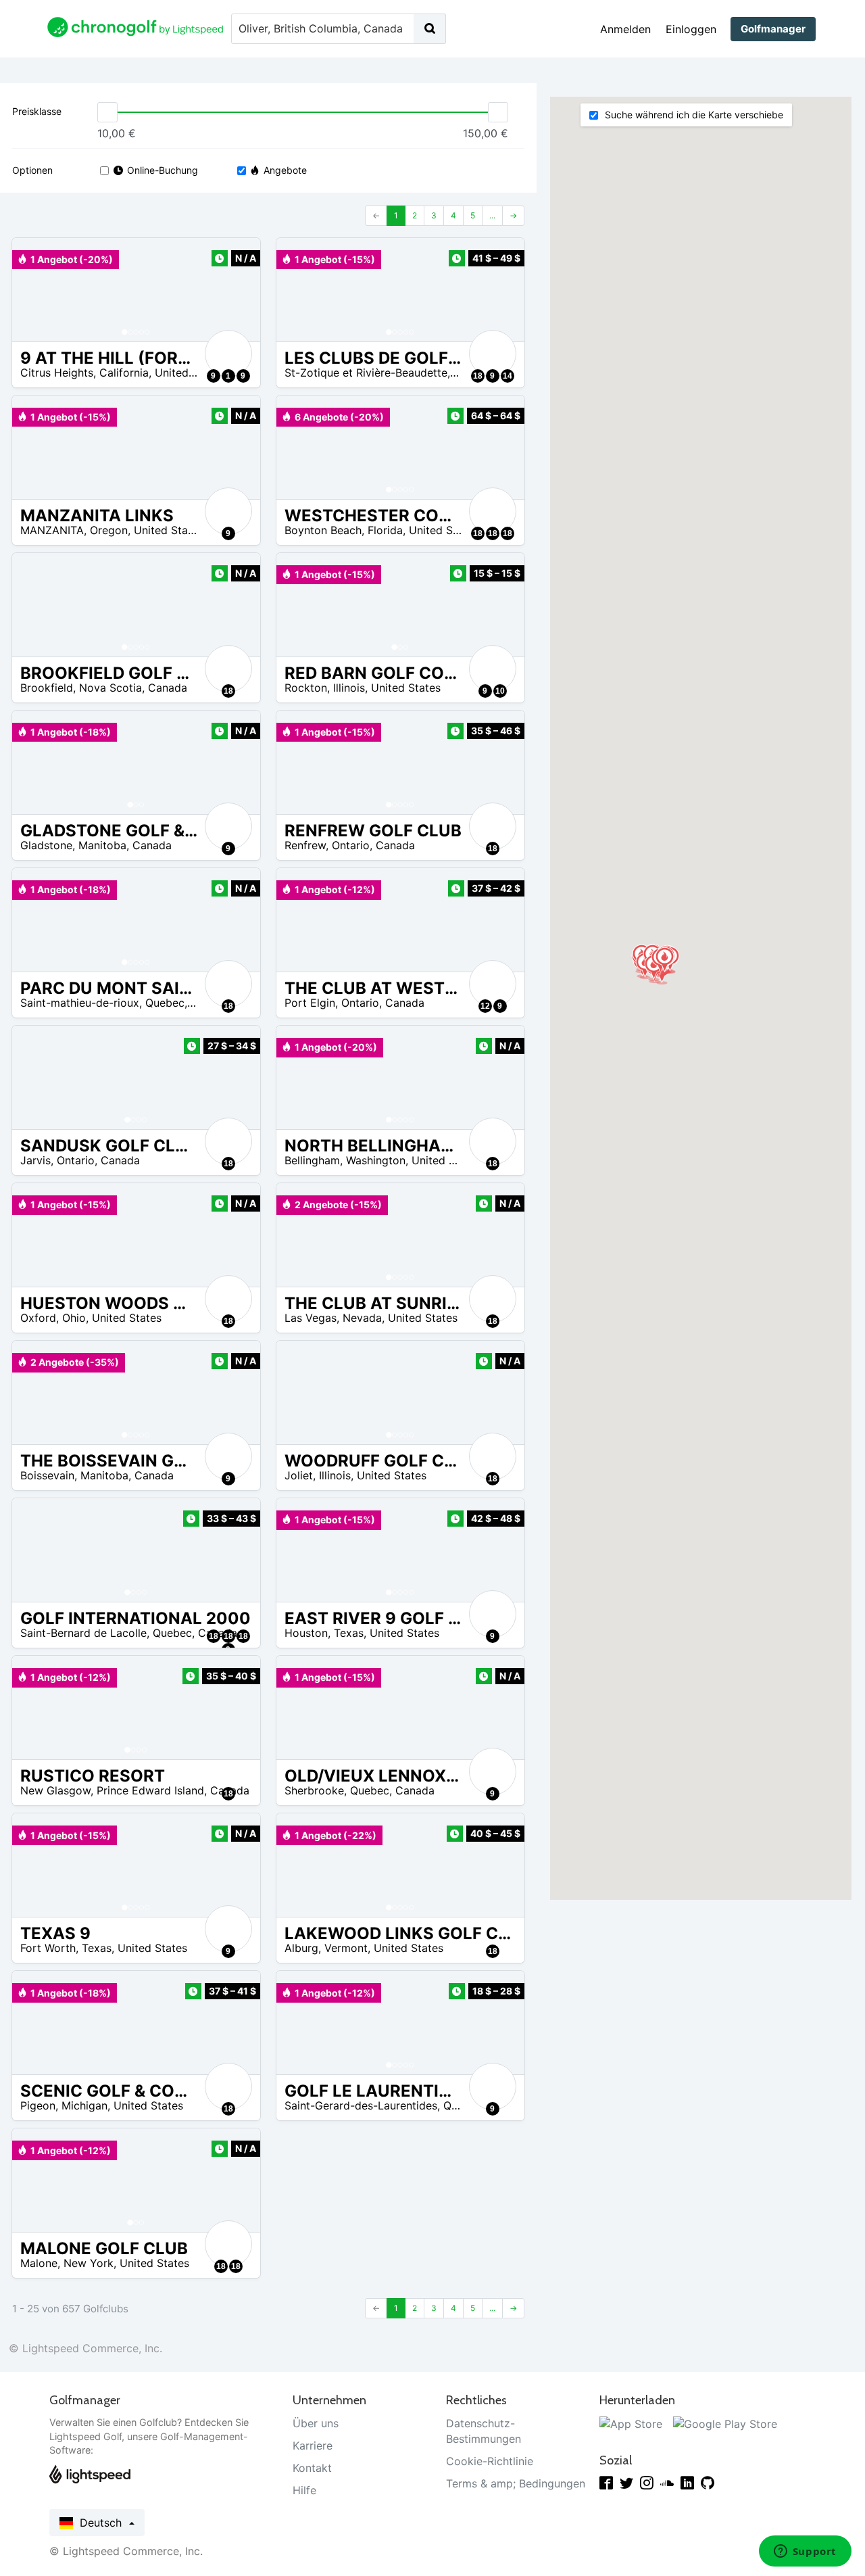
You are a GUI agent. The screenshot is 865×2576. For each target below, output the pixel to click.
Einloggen (691, 29)
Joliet (299, 1475)
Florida (385, 530)
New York (89, 2263)
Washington (376, 1160)
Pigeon (38, 2105)
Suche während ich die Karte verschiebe (693, 115)
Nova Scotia (110, 688)
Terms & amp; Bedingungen (516, 2483)
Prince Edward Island (150, 1790)
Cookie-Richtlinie (490, 2461)
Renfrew (305, 845)
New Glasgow (55, 1790)
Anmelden (625, 29)
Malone (39, 2263)
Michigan (84, 2105)
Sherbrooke (314, 1790)
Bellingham (312, 1160)
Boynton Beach (323, 530)
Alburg (301, 1948)
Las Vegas (311, 1318)
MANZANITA (52, 530)
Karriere (313, 2446)
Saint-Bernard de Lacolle (83, 1633)
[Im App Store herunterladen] (631, 2423)
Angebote (285, 170)
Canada (168, 688)
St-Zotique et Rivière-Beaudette (366, 373)
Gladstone (46, 845)
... (492, 215)
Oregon (109, 530)
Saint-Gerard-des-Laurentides (361, 2105)
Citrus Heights (57, 373)
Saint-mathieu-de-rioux (80, 1003)
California (124, 373)
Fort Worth (48, 1948)
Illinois (349, 688)
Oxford (38, 1318)
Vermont (346, 1948)
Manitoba (102, 845)
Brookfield (47, 688)
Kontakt (312, 2468)
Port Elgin (310, 1003)
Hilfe (304, 2490)
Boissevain (47, 1475)
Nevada (362, 1318)
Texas (349, 1633)
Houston (306, 1633)
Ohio (74, 1318)
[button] (36, 290)
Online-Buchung (163, 170)
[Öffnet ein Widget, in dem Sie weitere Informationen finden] (805, 2552)
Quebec (165, 1003)
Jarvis (35, 1160)
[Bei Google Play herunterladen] (725, 2423)
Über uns (316, 2423)
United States (190, 373)
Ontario (351, 845)
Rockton (306, 688)
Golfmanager (773, 29)
